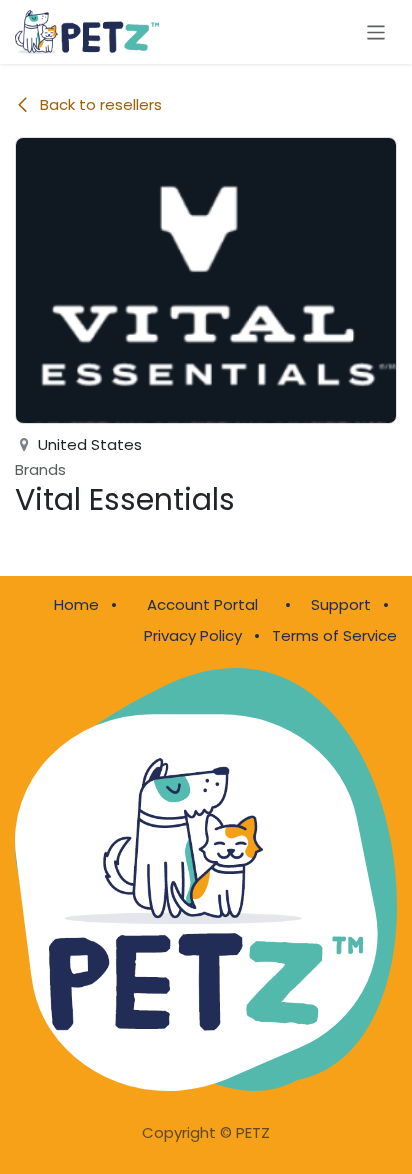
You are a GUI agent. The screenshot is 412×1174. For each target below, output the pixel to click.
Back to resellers (101, 104)
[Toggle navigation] (376, 31)
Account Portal (202, 604)
